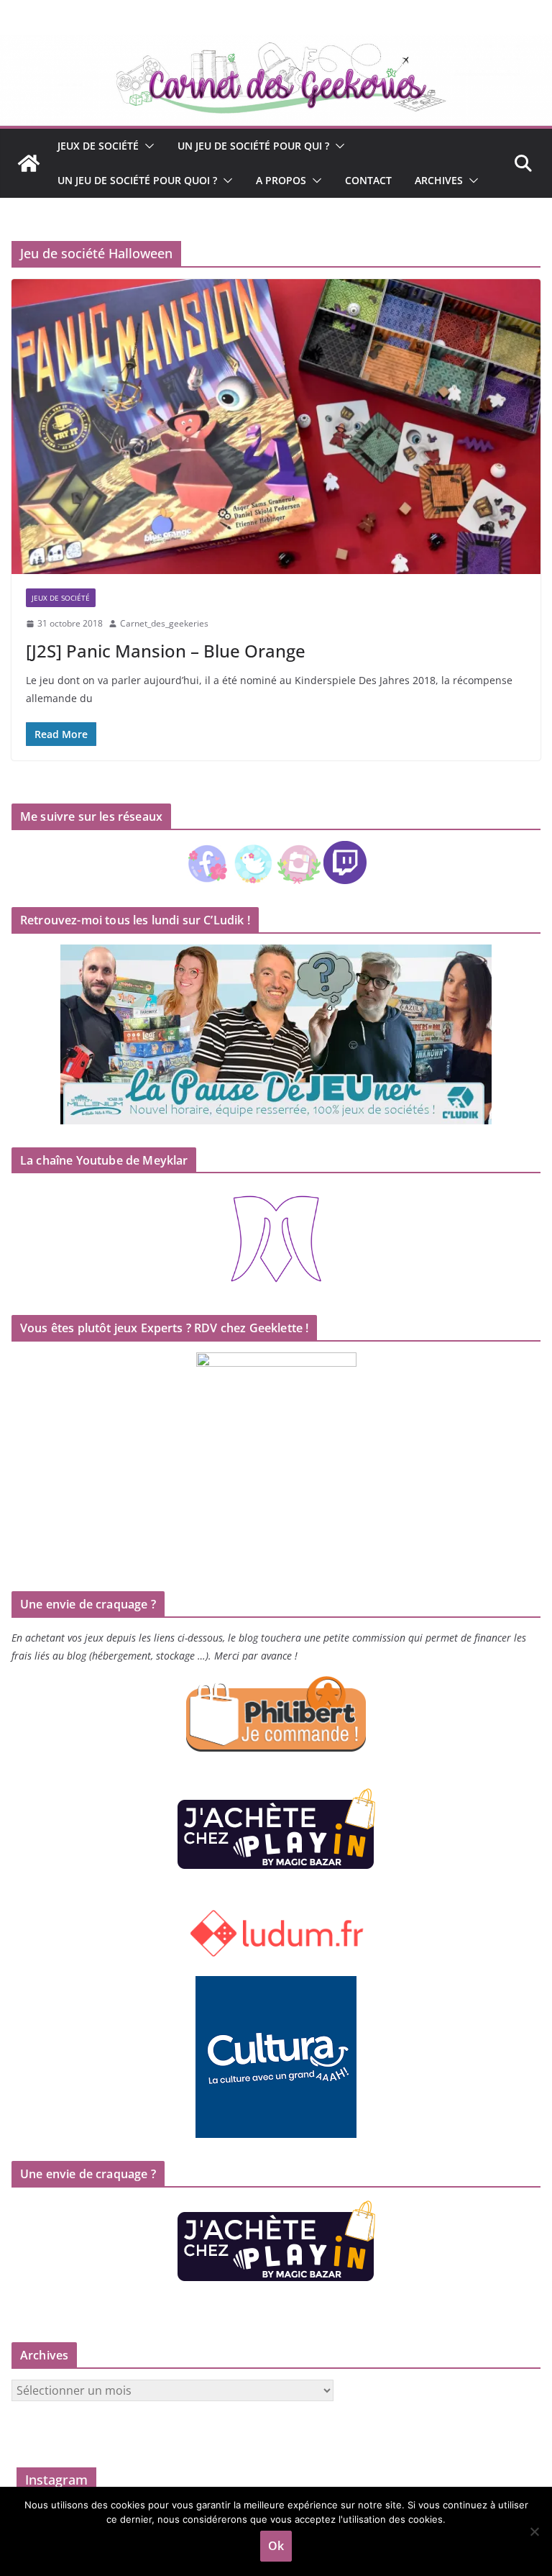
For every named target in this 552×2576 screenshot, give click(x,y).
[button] (147, 146)
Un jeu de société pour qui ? (253, 146)
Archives (439, 180)
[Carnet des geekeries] (276, 45)
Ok (276, 2546)
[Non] (534, 2531)
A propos (281, 180)
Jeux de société (98, 146)
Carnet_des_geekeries (164, 623)
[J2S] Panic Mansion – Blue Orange (166, 651)
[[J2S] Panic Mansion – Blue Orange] (276, 426)
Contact (368, 180)
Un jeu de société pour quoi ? (137, 180)
